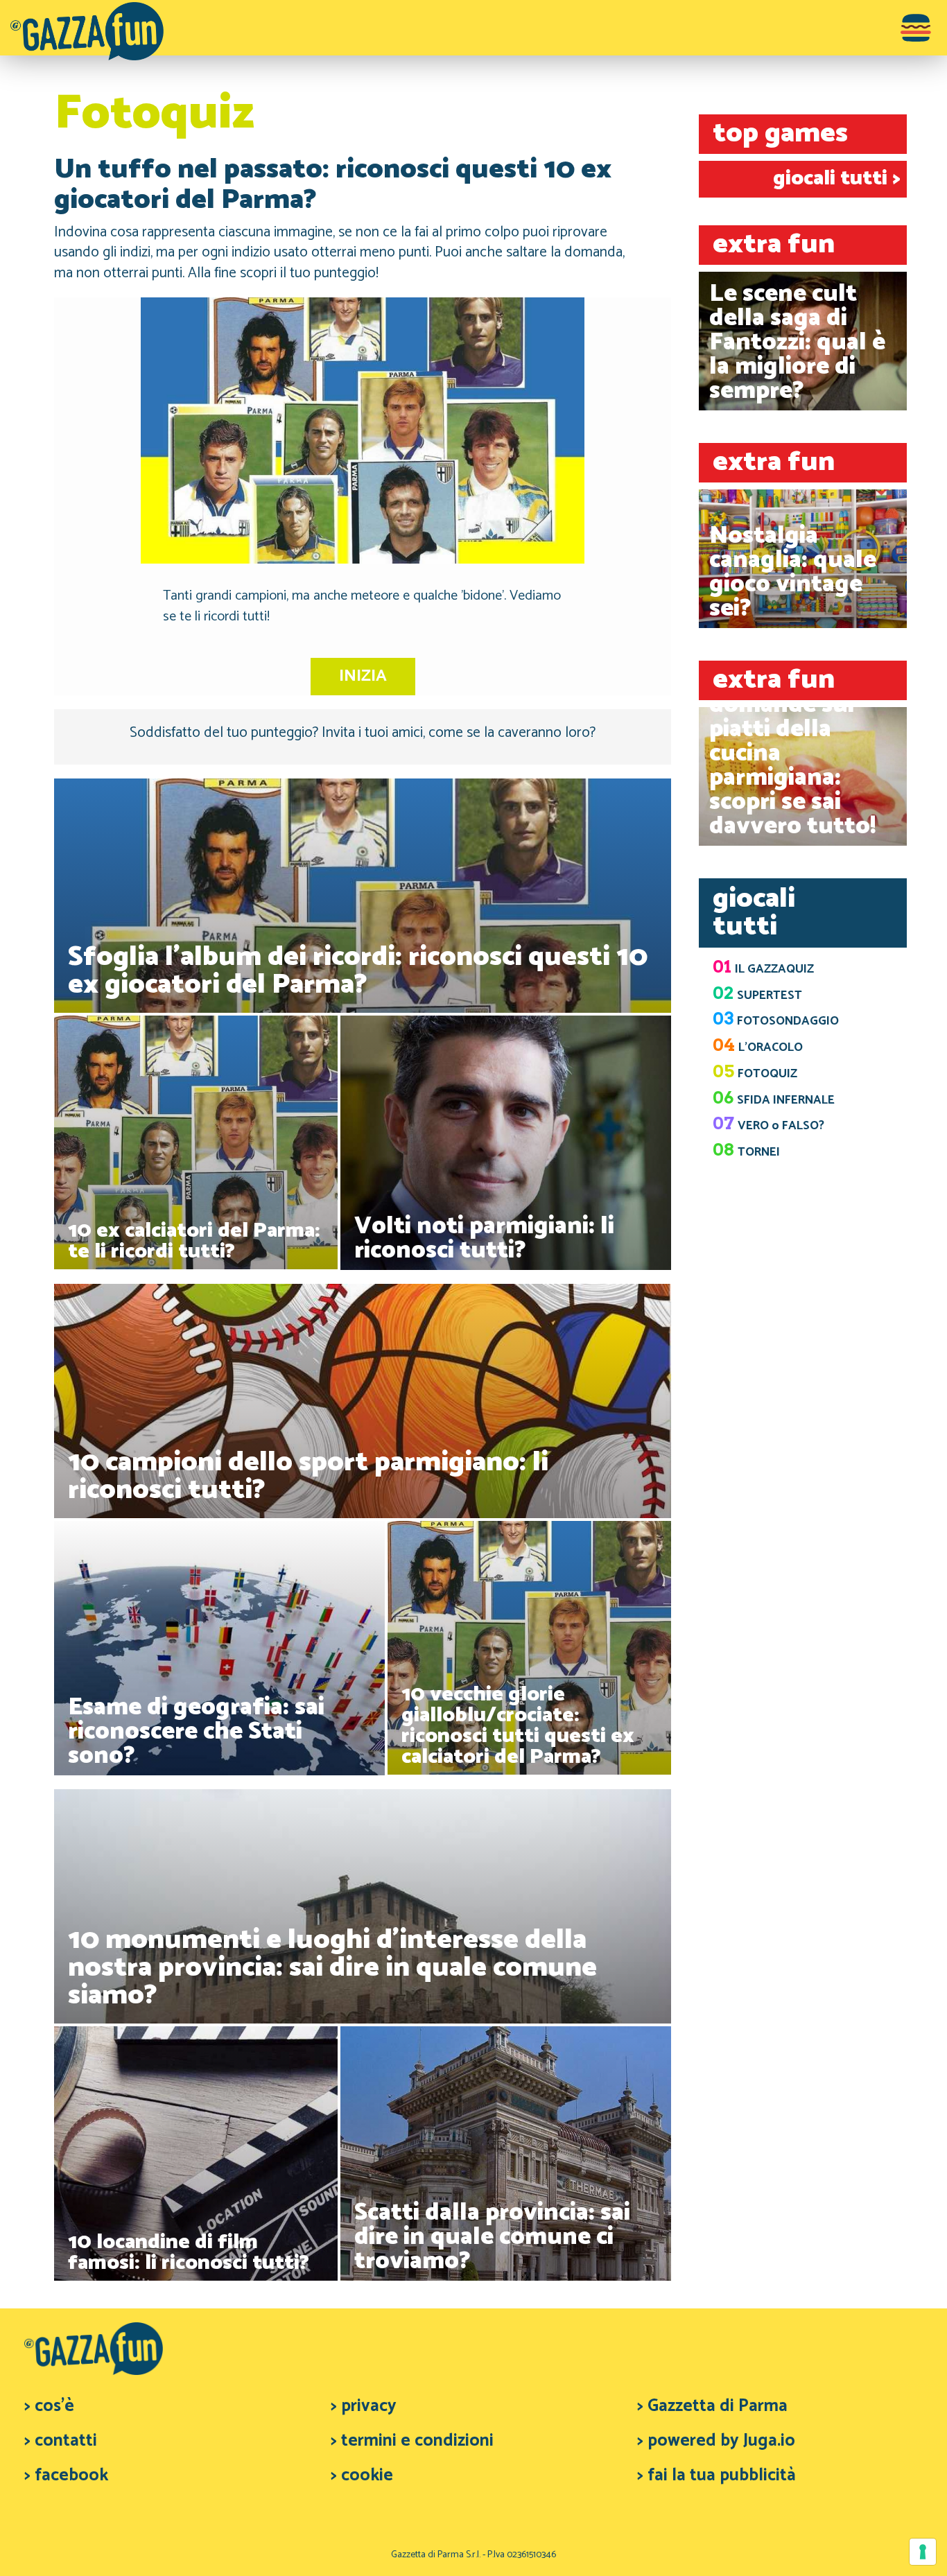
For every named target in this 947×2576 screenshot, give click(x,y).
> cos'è (49, 2406)
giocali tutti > (836, 179)
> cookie (362, 2475)
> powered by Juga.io (716, 2441)
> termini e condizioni (412, 2441)
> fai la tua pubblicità (716, 2475)
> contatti (61, 2441)
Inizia (363, 676)
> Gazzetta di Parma (712, 2406)
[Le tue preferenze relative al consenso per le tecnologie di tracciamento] (923, 2552)
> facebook (66, 2475)
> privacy (364, 2406)
